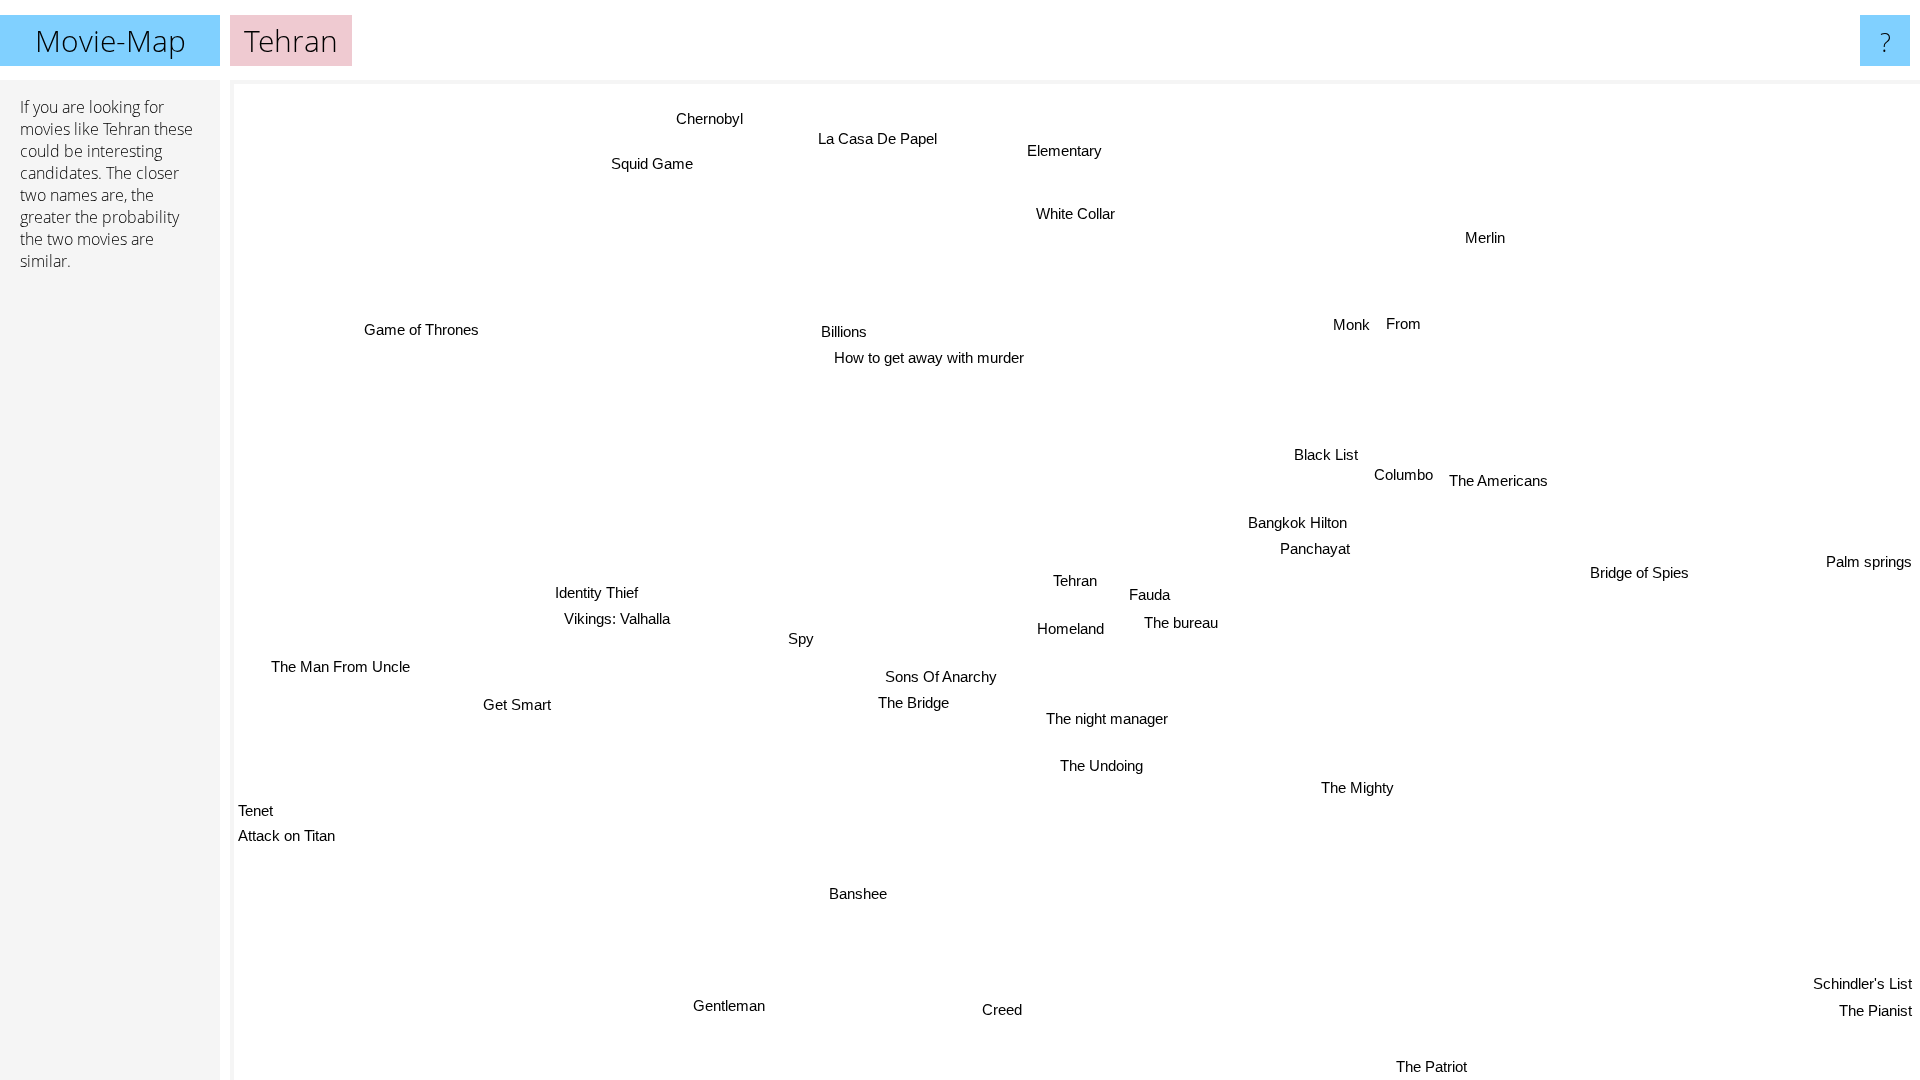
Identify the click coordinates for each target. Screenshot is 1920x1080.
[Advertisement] (110, 593)
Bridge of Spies (1639, 575)
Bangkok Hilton (1296, 522)
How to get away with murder (937, 355)
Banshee (849, 890)
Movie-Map (110, 40)
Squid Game (665, 158)
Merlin (1487, 237)
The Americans (1498, 482)
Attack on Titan (286, 838)
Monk (1356, 325)
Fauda (1148, 593)
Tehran (1075, 580)
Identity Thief (596, 588)
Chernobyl (715, 114)
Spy (800, 634)
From (1407, 325)
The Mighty (1350, 789)
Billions (844, 329)
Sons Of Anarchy (936, 673)
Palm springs (1869, 574)
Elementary (1062, 150)
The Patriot (1433, 1066)
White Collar (1076, 212)
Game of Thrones (424, 324)
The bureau (1179, 622)
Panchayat (1315, 549)
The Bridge (908, 699)
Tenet (255, 812)
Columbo (1403, 475)
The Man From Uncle (347, 683)
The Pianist (1875, 1009)
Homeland (1066, 627)
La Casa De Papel (891, 134)
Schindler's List (1862, 982)
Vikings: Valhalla (615, 614)
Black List (1327, 455)
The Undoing (1094, 764)
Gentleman (738, 1011)
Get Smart (515, 701)
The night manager (1102, 717)
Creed (1004, 1009)
